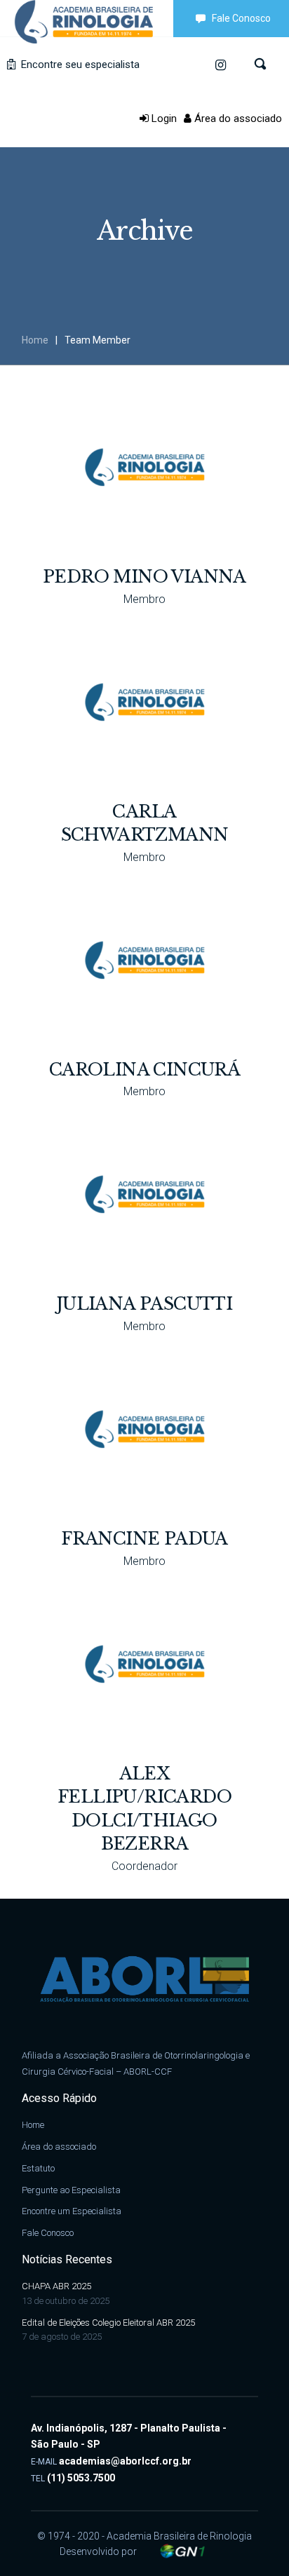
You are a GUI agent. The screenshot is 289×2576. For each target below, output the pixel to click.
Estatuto (38, 2168)
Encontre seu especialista (79, 65)
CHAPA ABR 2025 (56, 2286)
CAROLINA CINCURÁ (144, 1070)
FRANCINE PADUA (144, 1539)
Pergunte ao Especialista (71, 2190)
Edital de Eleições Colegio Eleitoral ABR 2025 (108, 2323)
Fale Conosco (241, 18)
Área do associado (237, 118)
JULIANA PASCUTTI (144, 1304)
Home (35, 340)
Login (163, 118)
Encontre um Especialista (72, 2211)
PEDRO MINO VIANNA (144, 577)
